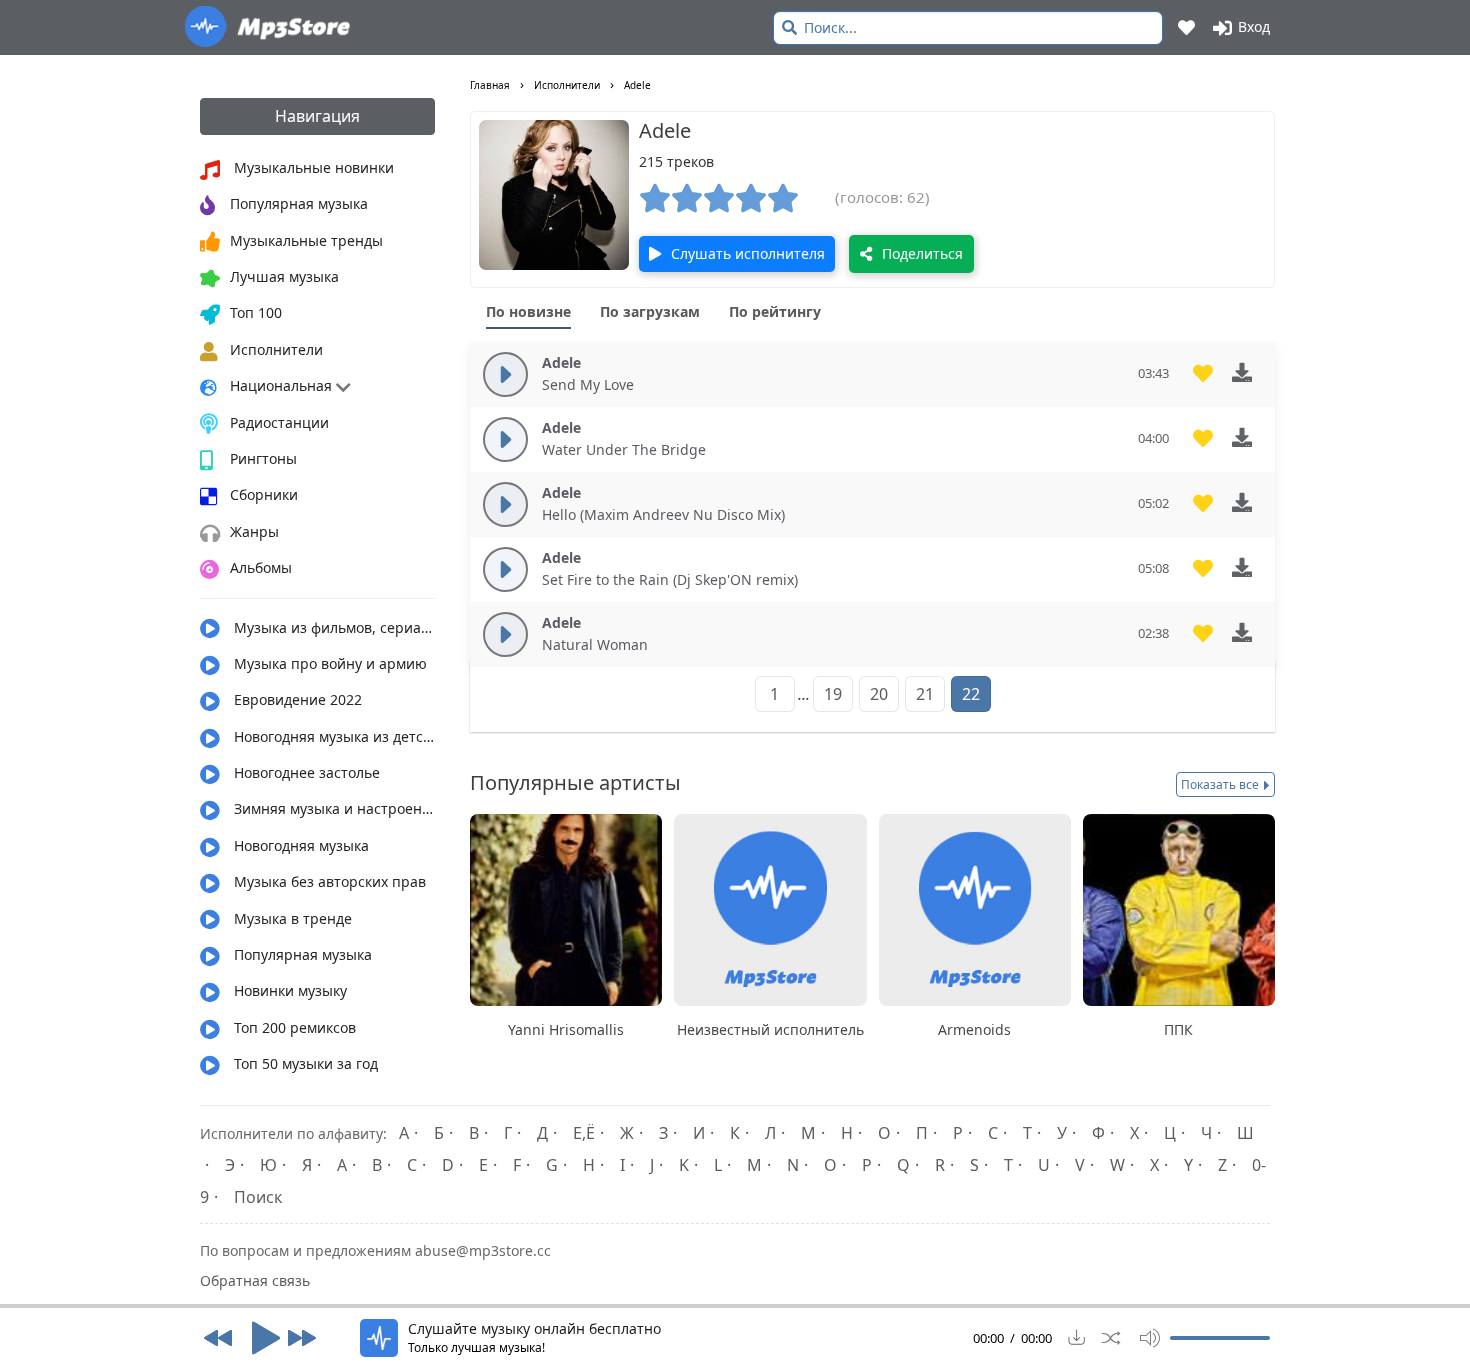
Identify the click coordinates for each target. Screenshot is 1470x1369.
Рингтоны (263, 458)
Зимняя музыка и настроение (332, 808)
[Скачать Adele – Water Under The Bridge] (1249, 437)
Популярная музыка (299, 203)
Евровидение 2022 (296, 699)
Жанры (254, 531)
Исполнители (276, 349)
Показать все (1221, 784)
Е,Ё (584, 1133)
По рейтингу (775, 312)
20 (879, 694)
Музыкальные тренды (306, 240)
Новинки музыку (288, 990)
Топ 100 (256, 312)
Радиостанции (279, 422)
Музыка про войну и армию (328, 663)
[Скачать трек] (1077, 1338)
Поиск (258, 1197)
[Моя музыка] (1188, 27)
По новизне (528, 312)
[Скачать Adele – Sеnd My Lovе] (1249, 372)
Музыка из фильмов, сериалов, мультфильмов (332, 627)
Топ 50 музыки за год (304, 1063)
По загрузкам (650, 312)
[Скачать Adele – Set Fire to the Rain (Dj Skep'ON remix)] (1249, 567)
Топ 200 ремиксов (293, 1027)
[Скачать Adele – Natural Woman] (1249, 632)
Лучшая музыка (284, 276)
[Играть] (260, 1338)
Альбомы (261, 567)
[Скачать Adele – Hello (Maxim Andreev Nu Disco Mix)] (1249, 502)
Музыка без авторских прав (328, 881)
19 (833, 694)
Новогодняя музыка (299, 845)
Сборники (264, 494)
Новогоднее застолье (305, 772)
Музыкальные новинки (312, 167)
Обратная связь (255, 1280)
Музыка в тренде (291, 918)
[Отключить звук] (1145, 1338)
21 (925, 694)
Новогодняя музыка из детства (332, 736)
